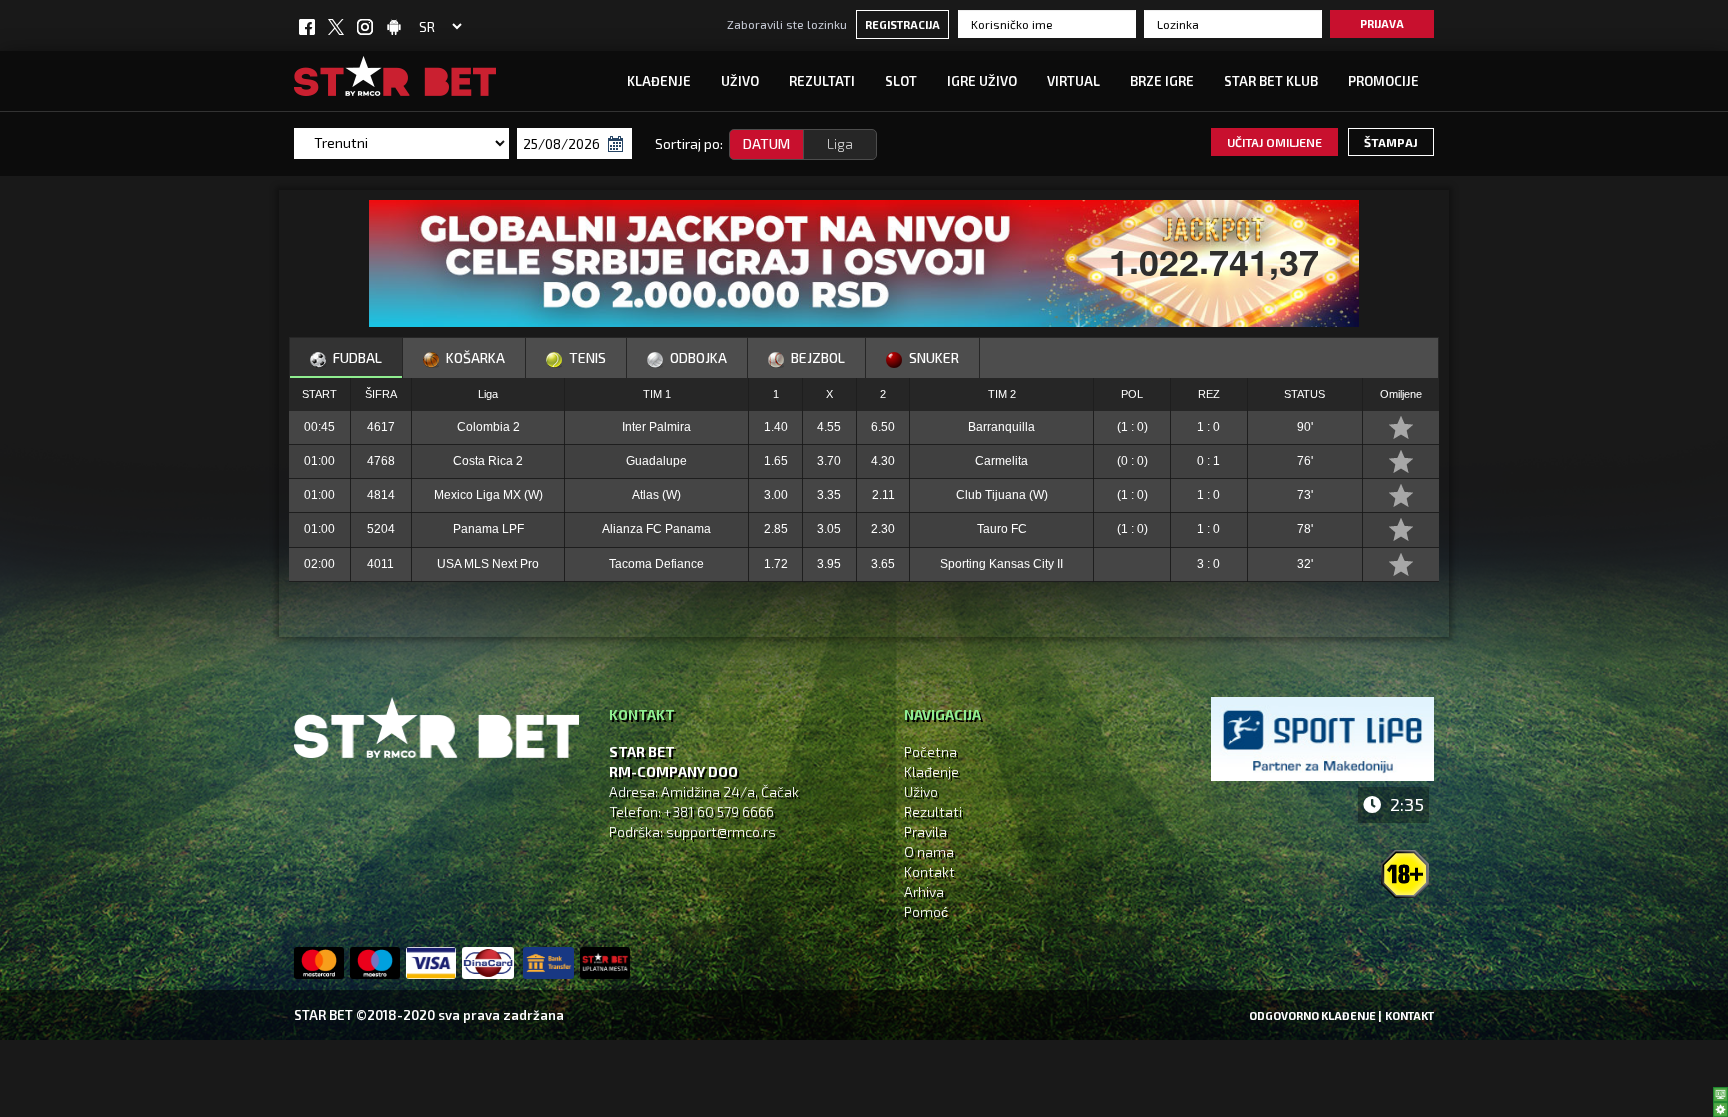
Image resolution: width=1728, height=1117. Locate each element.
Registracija (902, 24)
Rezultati (822, 81)
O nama (929, 851)
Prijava (1382, 23)
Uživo (921, 791)
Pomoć (926, 911)
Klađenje (659, 81)
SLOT (901, 81)
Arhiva (924, 891)
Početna (930, 751)
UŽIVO (740, 81)
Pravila (925, 831)
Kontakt (929, 871)
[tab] (346, 358)
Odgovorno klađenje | (1315, 1015)
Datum (766, 143)
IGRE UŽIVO (982, 81)
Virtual (1073, 81)
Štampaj (1391, 142)
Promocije (1383, 81)
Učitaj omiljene (1274, 142)
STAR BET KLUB (1271, 81)
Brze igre (1162, 81)
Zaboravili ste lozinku (787, 24)
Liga (840, 143)
